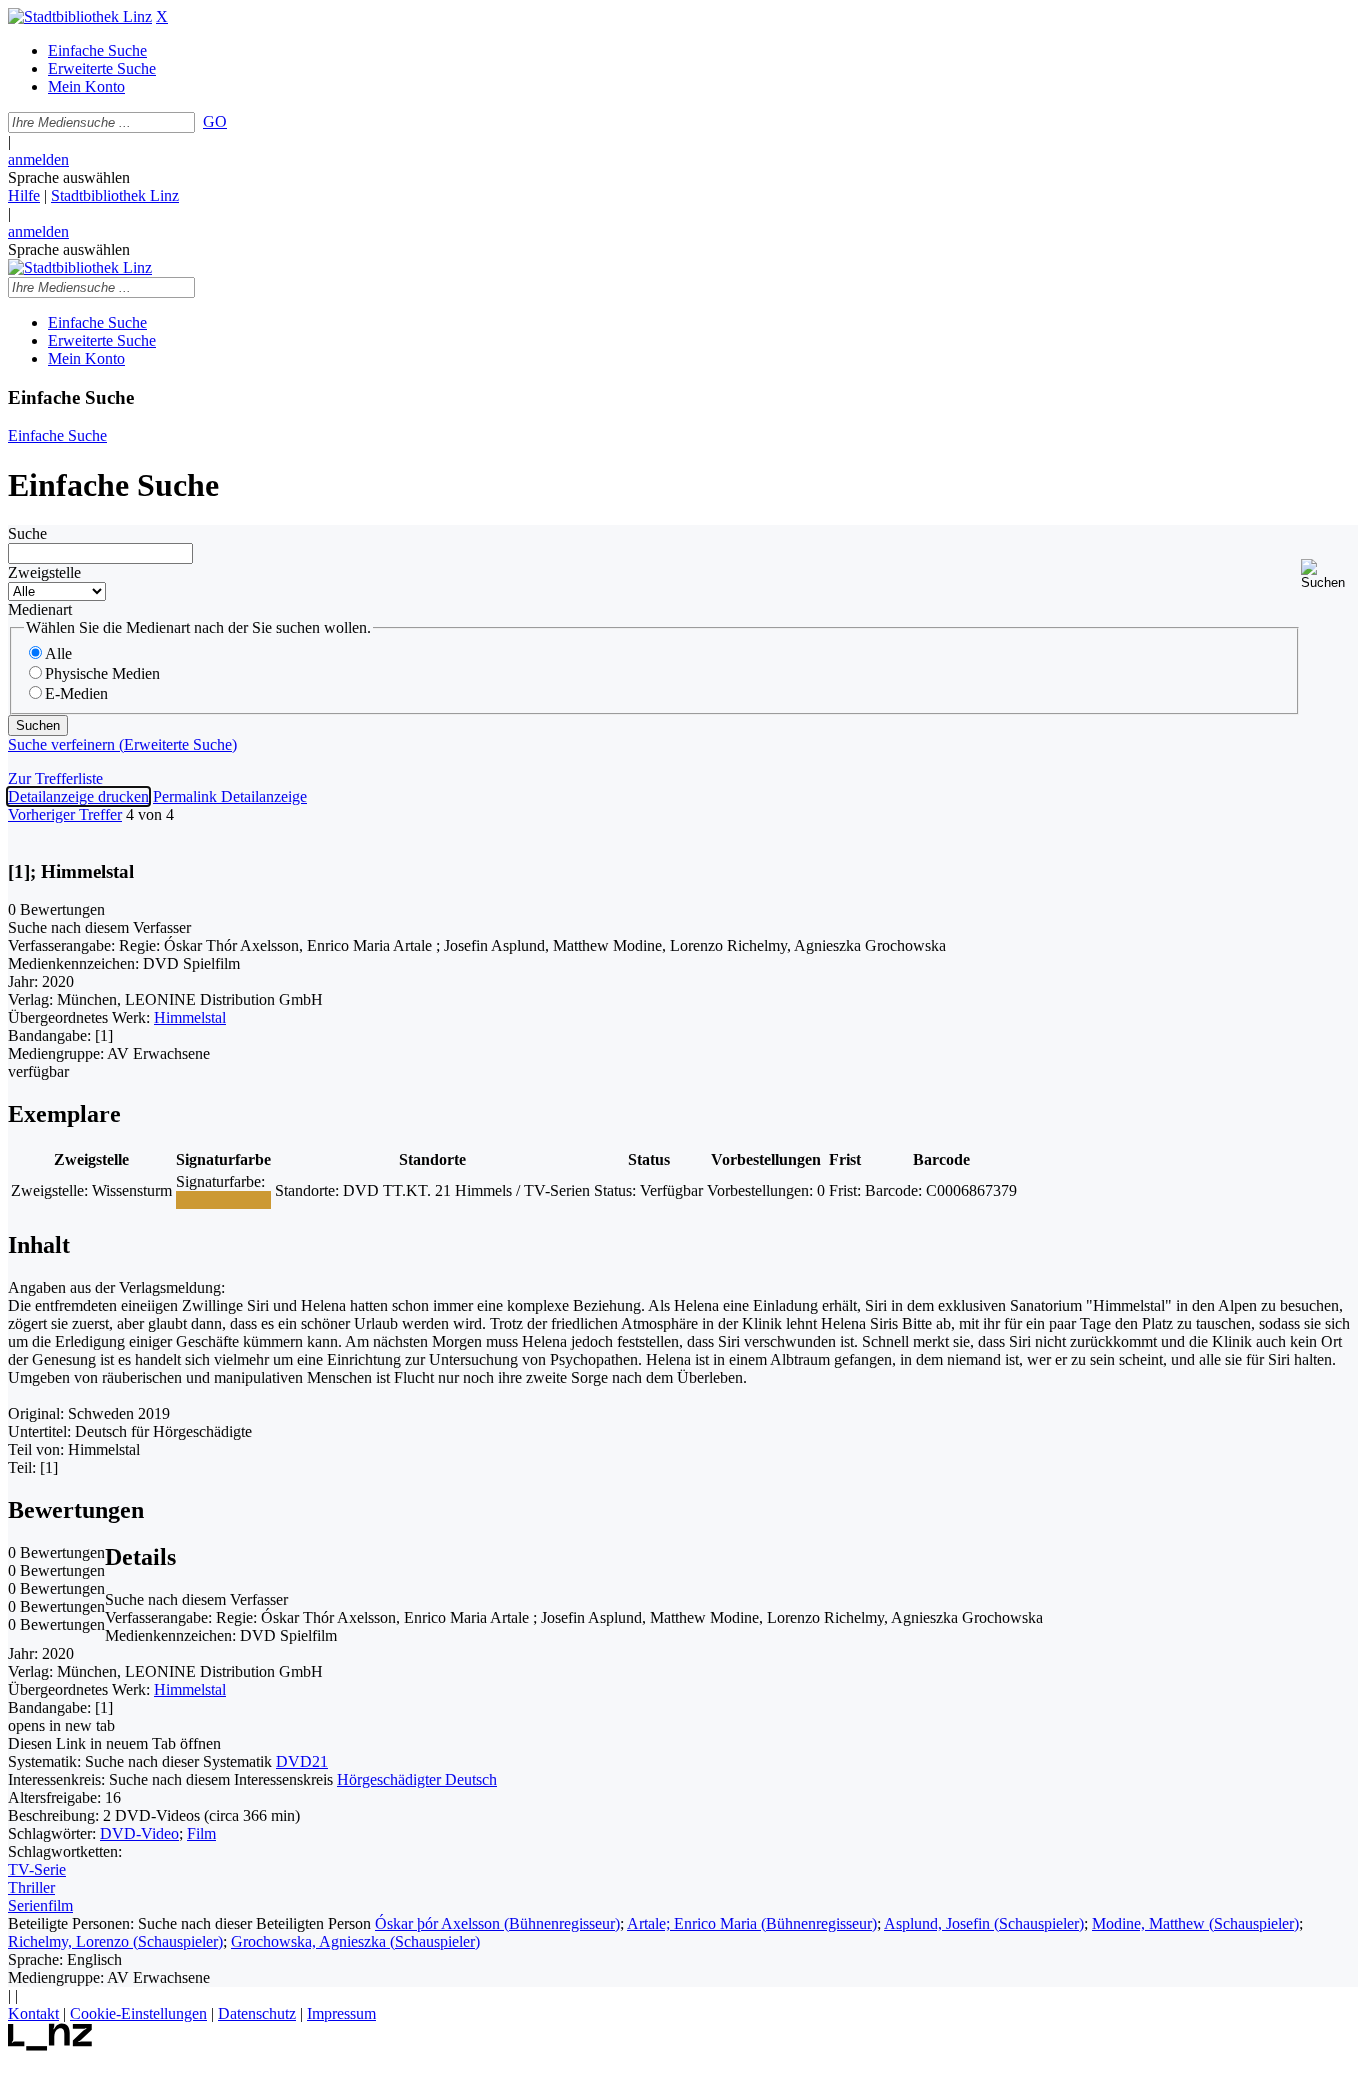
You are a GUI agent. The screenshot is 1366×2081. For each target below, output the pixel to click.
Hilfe (24, 195)
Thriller (31, 1887)
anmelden (38, 159)
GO (215, 121)
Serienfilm (40, 1905)
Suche (27, 533)
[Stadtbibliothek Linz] (80, 16)
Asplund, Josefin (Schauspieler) (984, 1923)
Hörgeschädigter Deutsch (417, 1779)
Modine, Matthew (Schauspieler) (1195, 1923)
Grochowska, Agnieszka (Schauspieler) (355, 1941)
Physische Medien (102, 673)
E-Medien (76, 693)
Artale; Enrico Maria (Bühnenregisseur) (752, 1923)
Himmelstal (190, 1017)
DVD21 (302, 1761)
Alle (58, 653)
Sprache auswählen (69, 177)
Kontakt (33, 2013)
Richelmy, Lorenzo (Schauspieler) (115, 1941)
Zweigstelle (44, 572)
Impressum (341, 2013)
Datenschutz (257, 2013)
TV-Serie (37, 1869)
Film (201, 1833)
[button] (1329, 574)
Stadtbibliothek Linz (115, 195)
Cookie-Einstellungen (138, 2013)
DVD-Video (139, 1833)
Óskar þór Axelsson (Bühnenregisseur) (497, 1923)
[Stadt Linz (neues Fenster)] (50, 2045)
